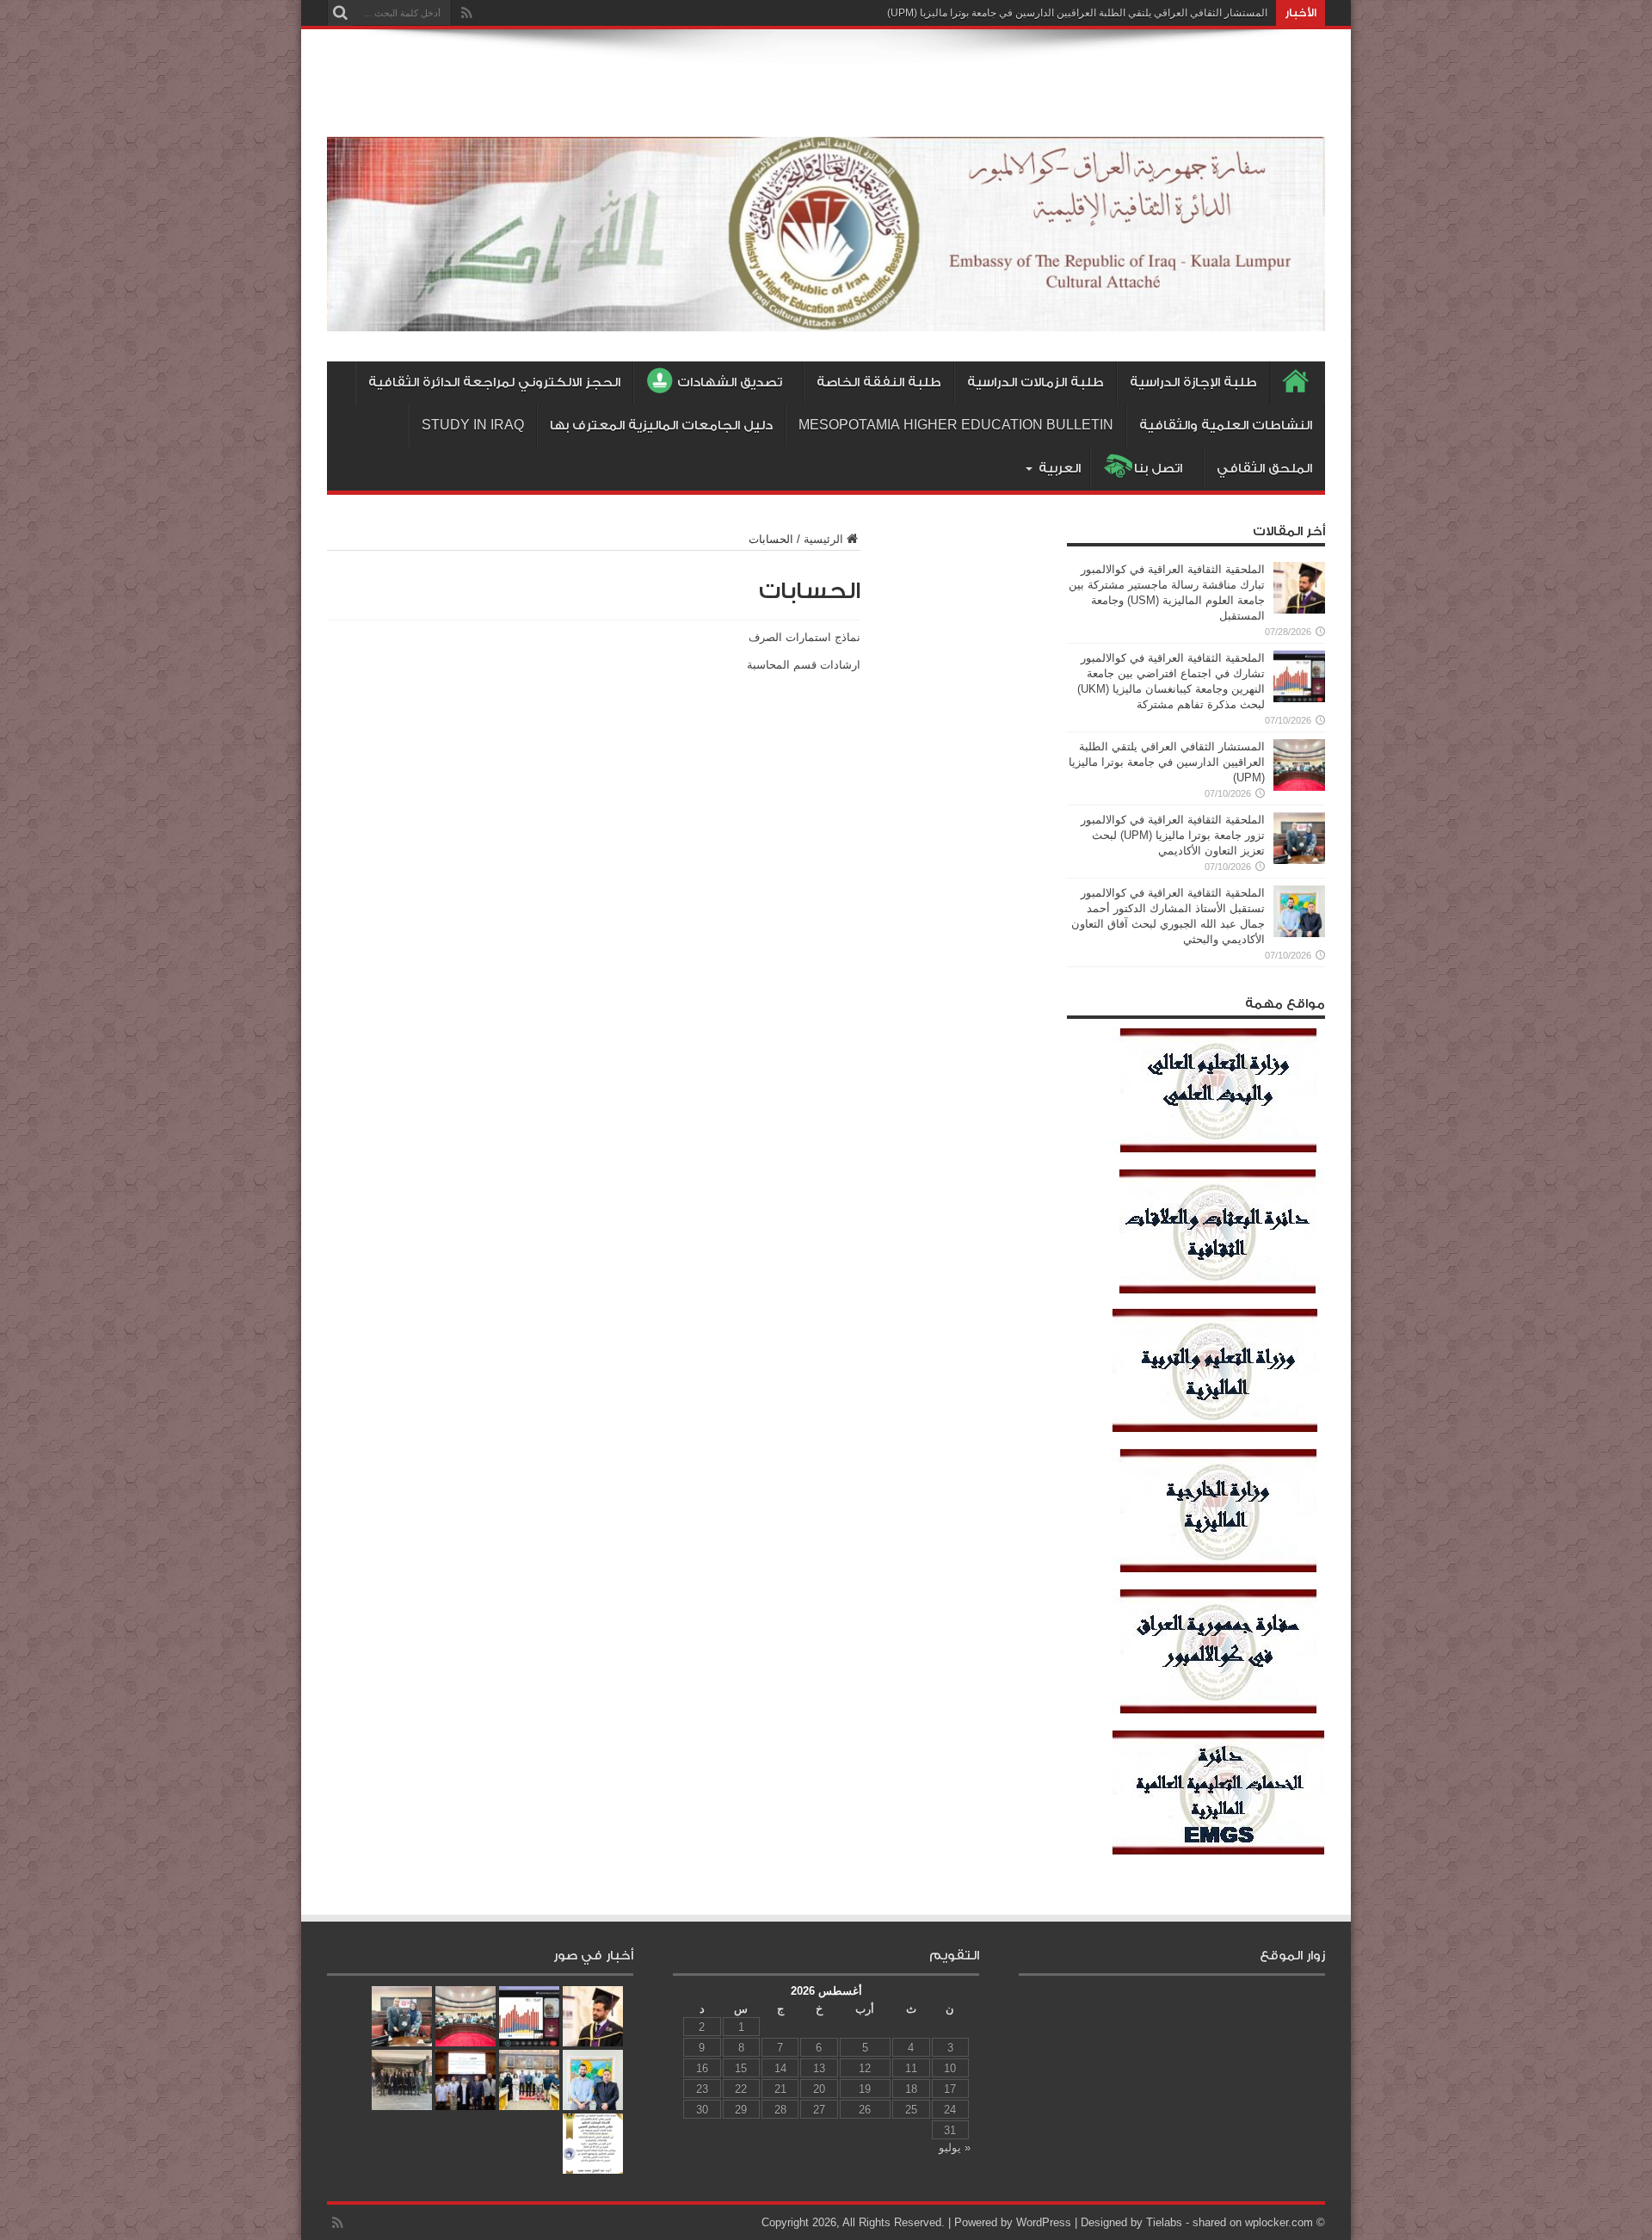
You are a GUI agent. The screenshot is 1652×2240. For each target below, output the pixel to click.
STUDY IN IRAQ (473, 426)
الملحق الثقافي (1264, 469)
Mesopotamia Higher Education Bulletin (956, 426)
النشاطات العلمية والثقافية (1226, 426)
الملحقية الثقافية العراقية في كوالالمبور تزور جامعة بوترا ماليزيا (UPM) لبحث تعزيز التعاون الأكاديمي (1173, 835)
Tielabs (1164, 2222)
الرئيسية (823, 539)
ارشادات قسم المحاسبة (804, 665)
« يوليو (955, 2147)
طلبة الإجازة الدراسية (1193, 383)
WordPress (1044, 2222)
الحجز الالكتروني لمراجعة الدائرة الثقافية (494, 383)
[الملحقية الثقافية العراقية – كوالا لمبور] (826, 318)
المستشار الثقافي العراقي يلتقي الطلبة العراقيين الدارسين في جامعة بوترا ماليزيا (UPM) (1077, 13)
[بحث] (340, 13)
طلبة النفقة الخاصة (879, 383)
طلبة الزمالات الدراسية (1036, 383)
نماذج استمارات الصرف (804, 637)
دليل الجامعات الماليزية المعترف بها (661, 426)
